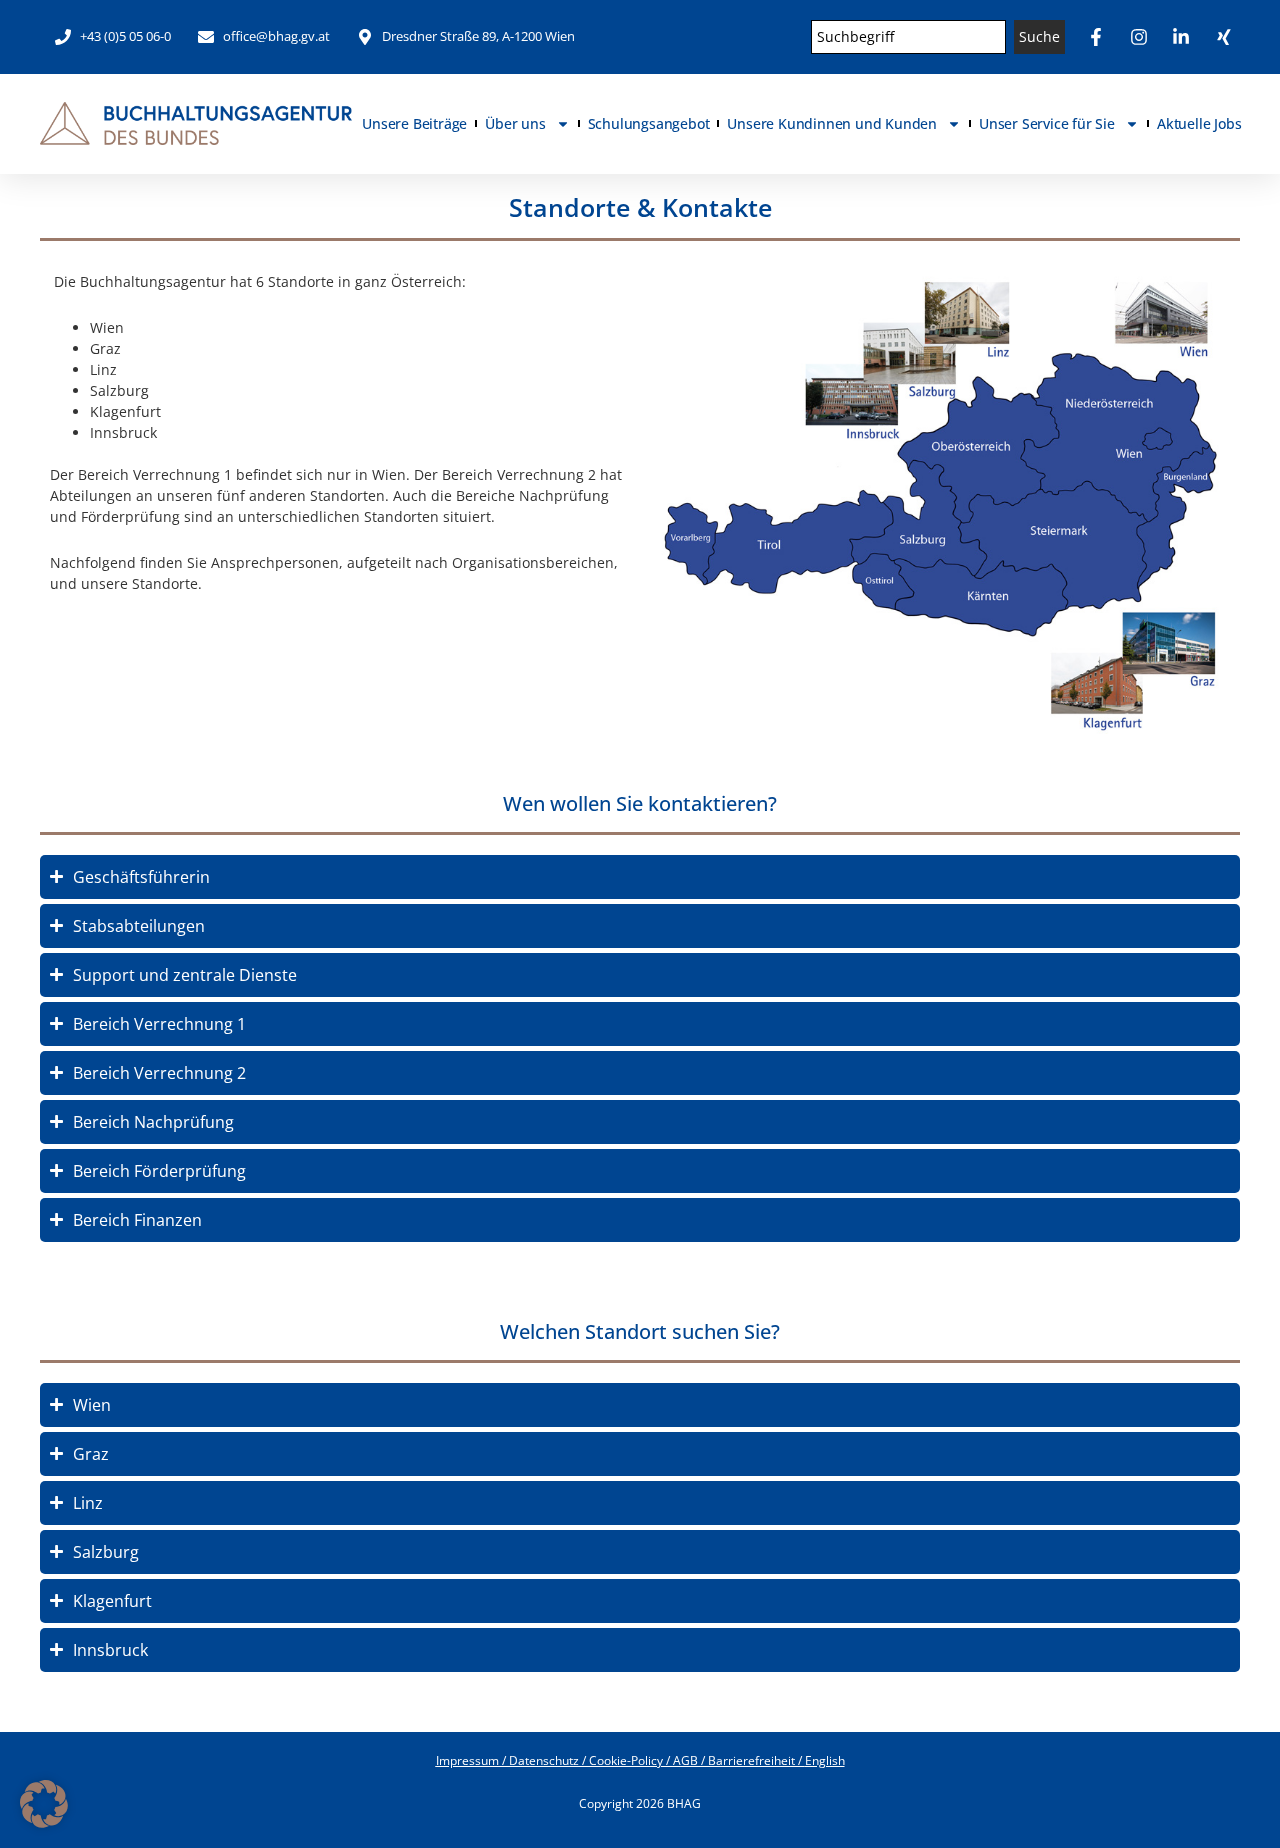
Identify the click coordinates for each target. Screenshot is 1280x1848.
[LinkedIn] (1184, 37)
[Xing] (1227, 37)
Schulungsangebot (649, 123)
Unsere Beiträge (414, 123)
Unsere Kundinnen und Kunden (832, 123)
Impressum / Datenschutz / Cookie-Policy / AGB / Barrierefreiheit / (620, 1760)
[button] (44, 1804)
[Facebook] (1099, 37)
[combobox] (909, 37)
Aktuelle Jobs (1199, 123)
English (825, 1760)
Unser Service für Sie (1047, 123)
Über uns (515, 123)
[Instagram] (1142, 37)
